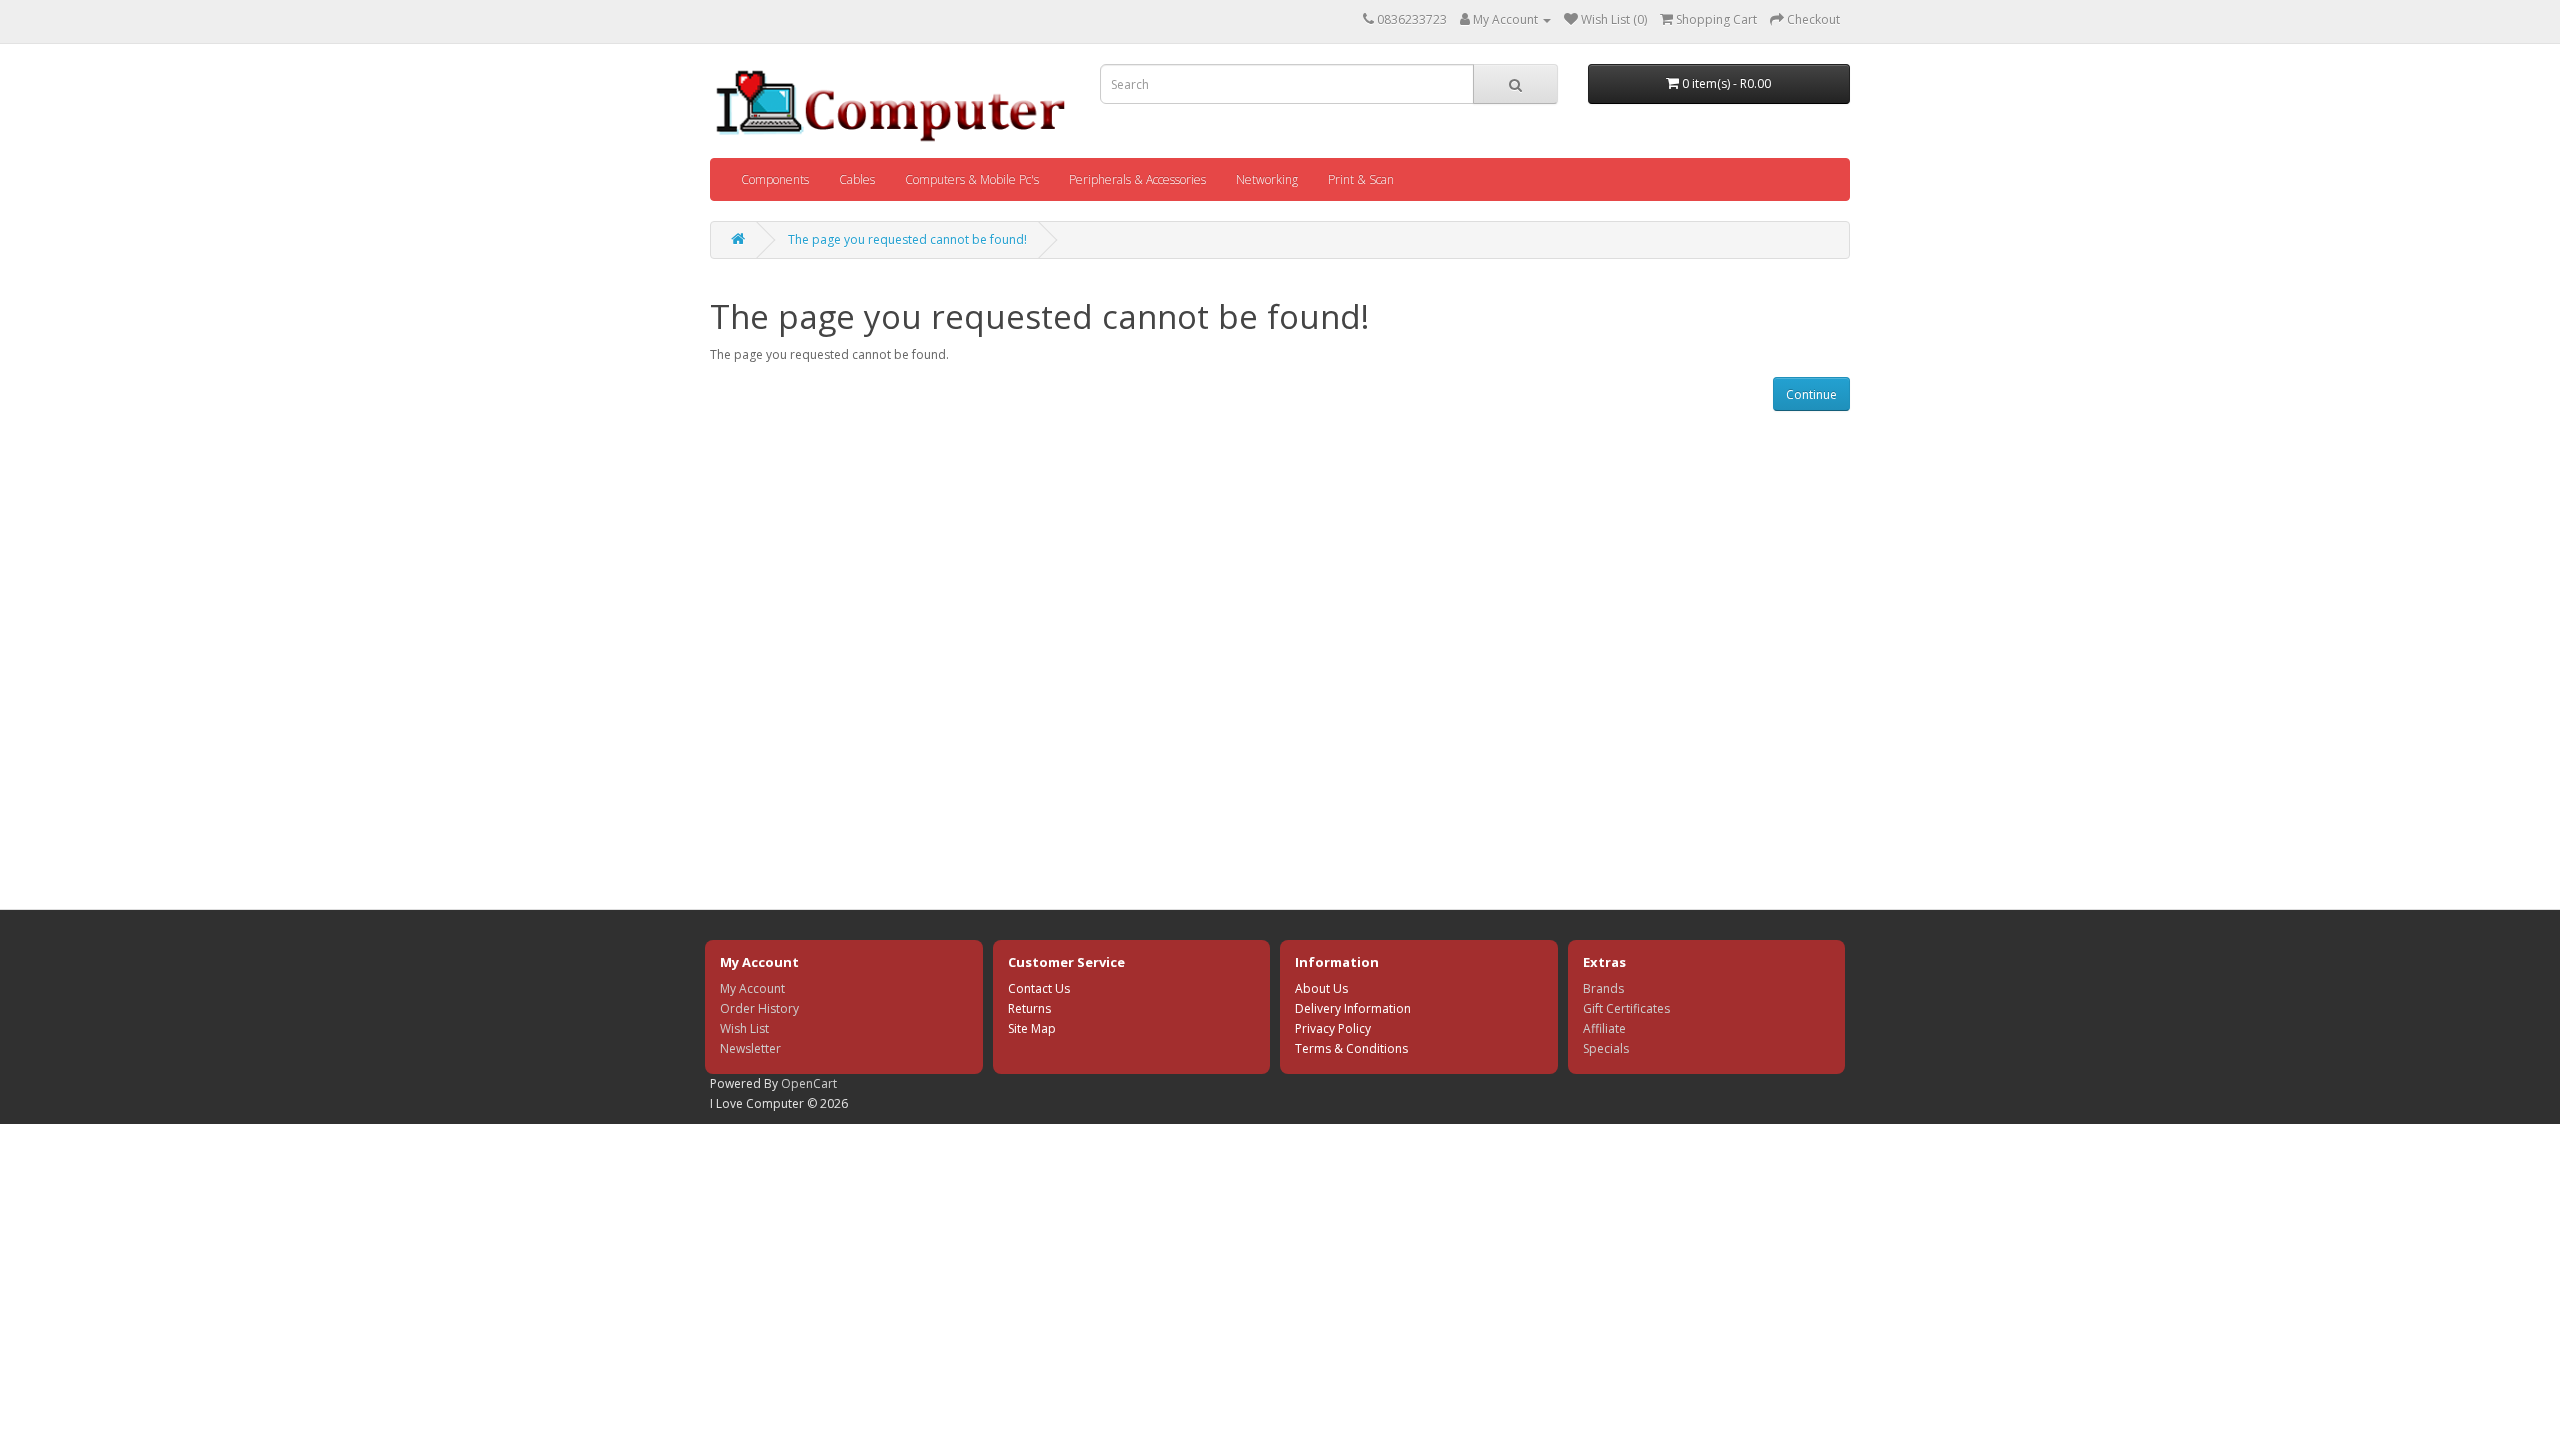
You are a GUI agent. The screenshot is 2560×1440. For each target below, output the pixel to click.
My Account (752, 988)
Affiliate (1604, 1028)
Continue (1811, 394)
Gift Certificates (1626, 1008)
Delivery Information (1353, 1008)
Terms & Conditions (1351, 1048)
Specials (1606, 1048)
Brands (1603, 988)
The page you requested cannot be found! (907, 239)
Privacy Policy (1333, 1028)
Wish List (744, 1028)
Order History (759, 1008)
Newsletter (750, 1048)
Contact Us (1039, 988)
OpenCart (809, 1083)
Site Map (1032, 1028)
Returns (1029, 1008)
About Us (1321, 988)
